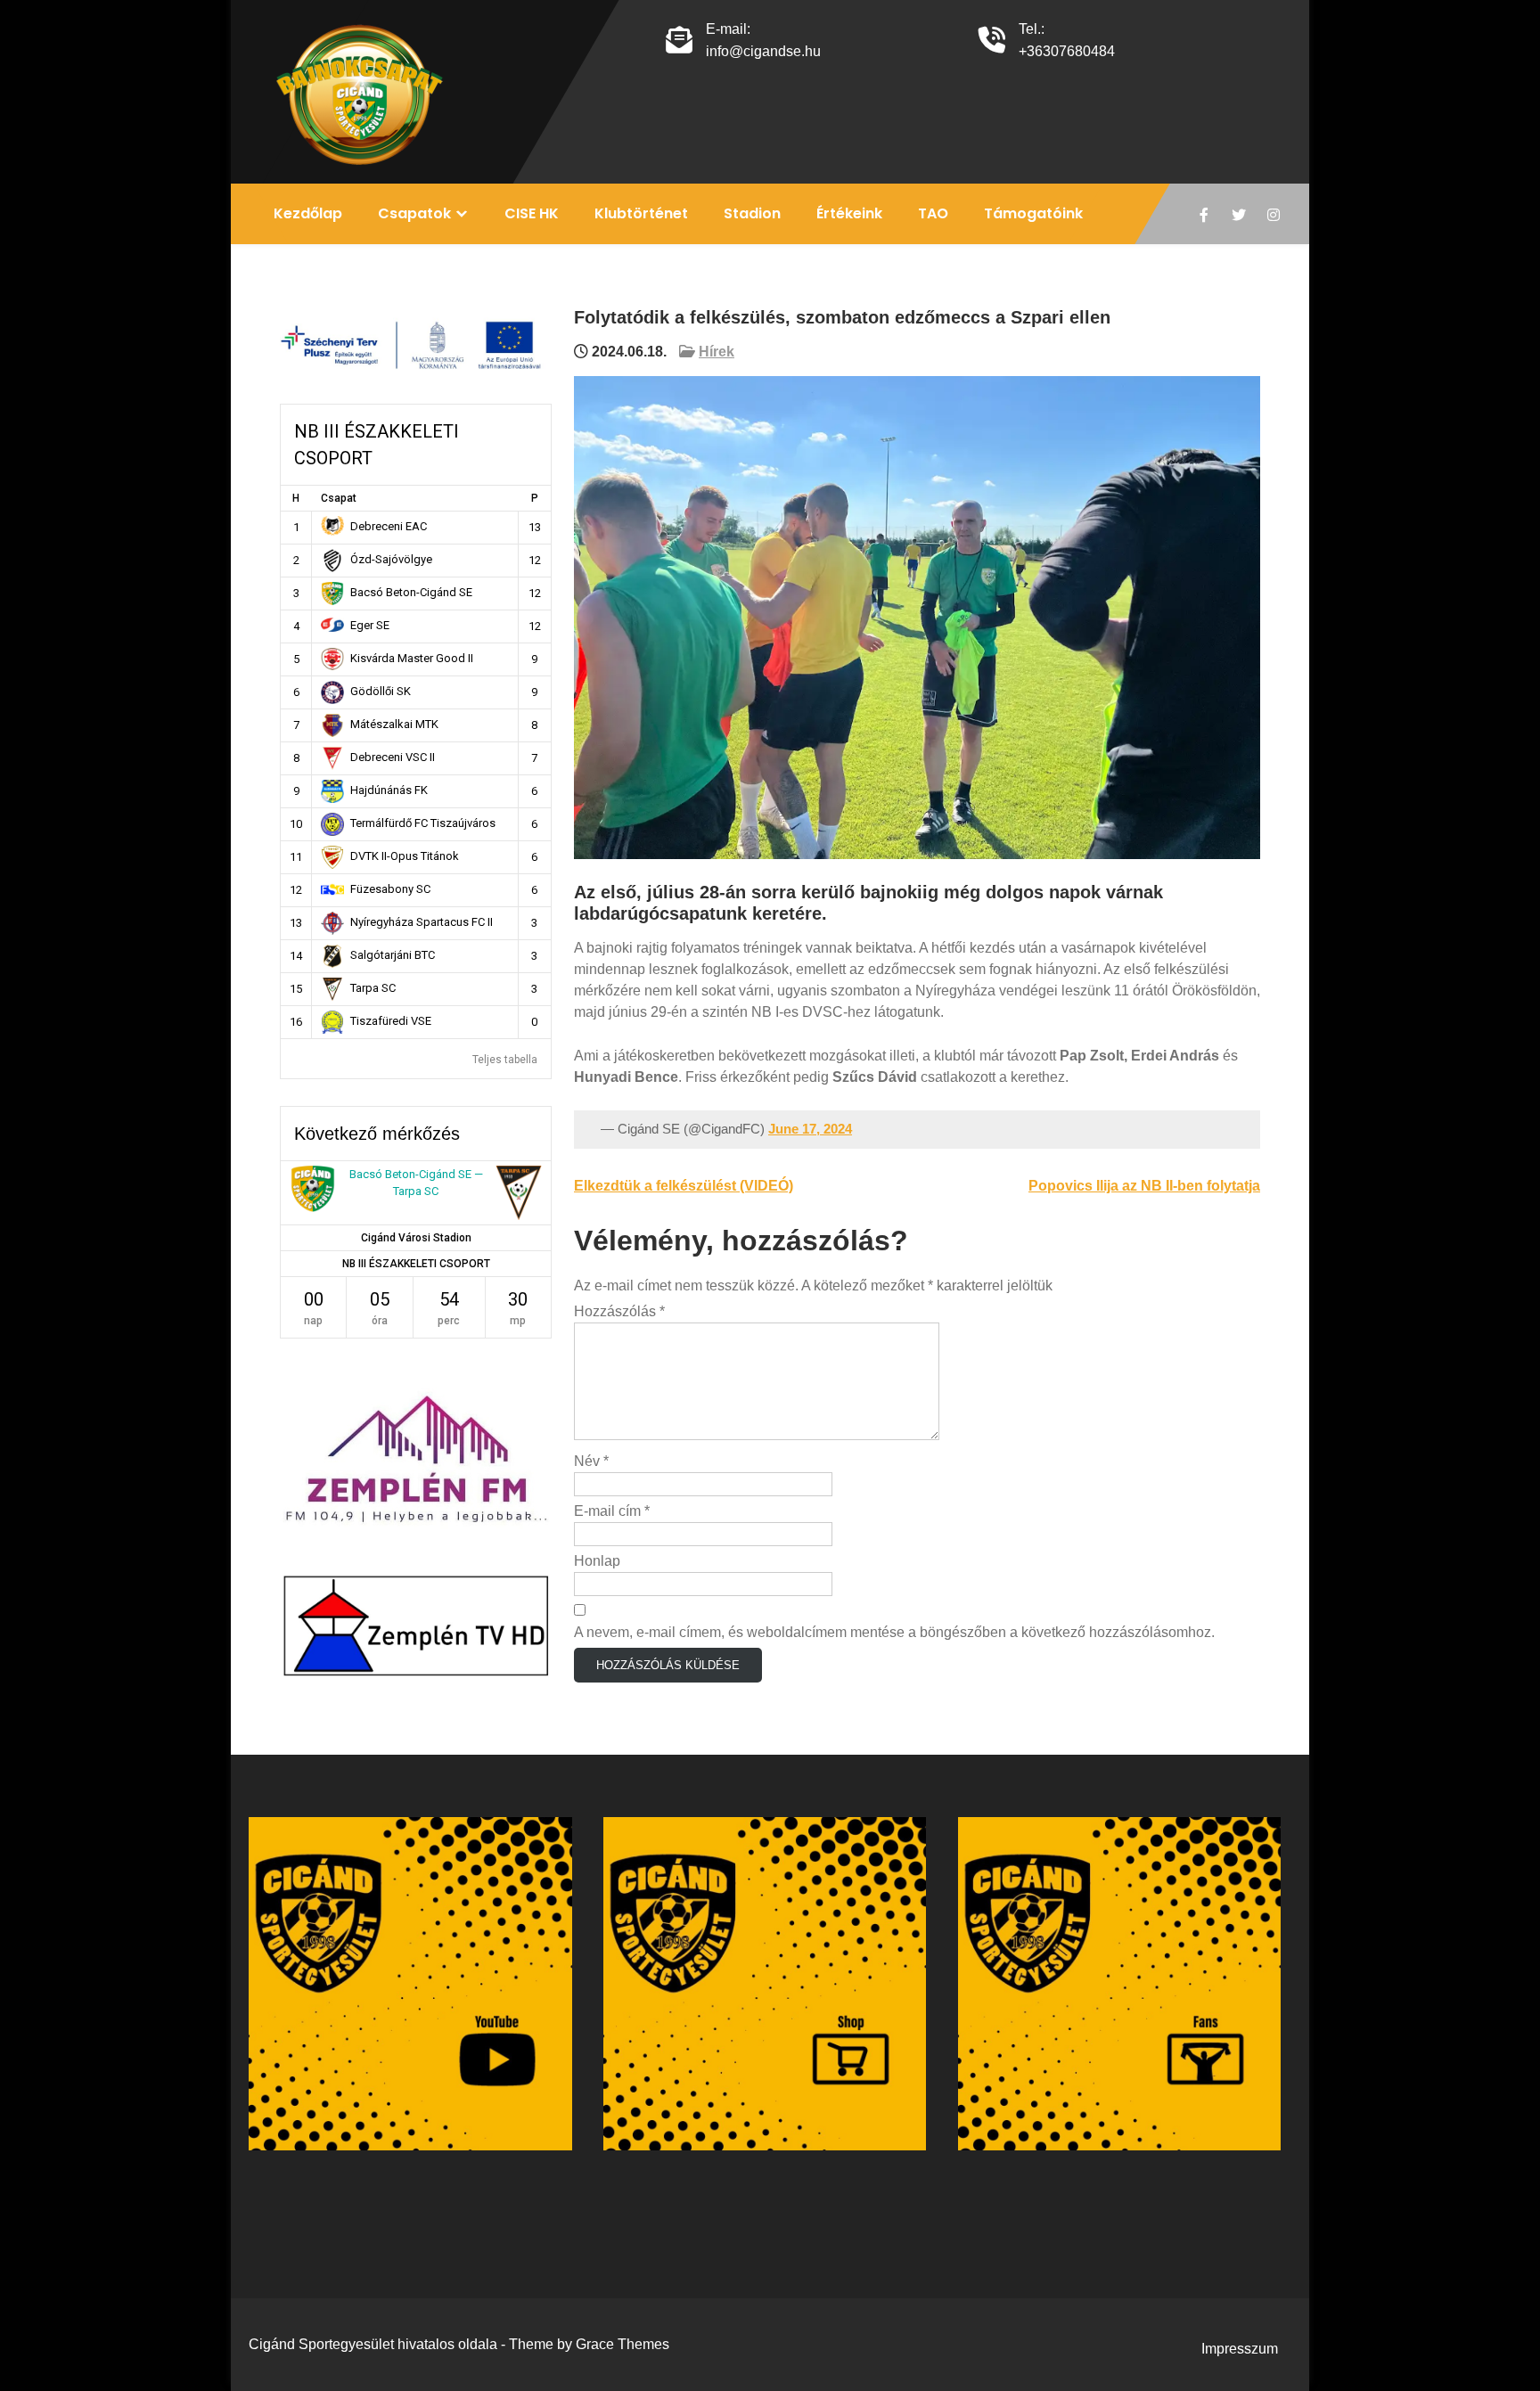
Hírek (717, 352)
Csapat (339, 498)
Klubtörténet (641, 213)
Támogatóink (1033, 213)
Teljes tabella (505, 1060)
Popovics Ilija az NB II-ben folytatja (1144, 1186)
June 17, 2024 (810, 1129)
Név (591, 1461)
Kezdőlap (308, 213)
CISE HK (532, 213)
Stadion (752, 213)
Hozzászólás (619, 1311)
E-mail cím (612, 1511)
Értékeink (849, 213)
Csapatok (414, 213)
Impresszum (1240, 2349)
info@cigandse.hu (763, 51)
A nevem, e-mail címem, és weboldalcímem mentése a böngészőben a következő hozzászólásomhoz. (894, 1632)
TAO (933, 213)
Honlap (597, 1561)
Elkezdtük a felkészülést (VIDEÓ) (684, 1186)
